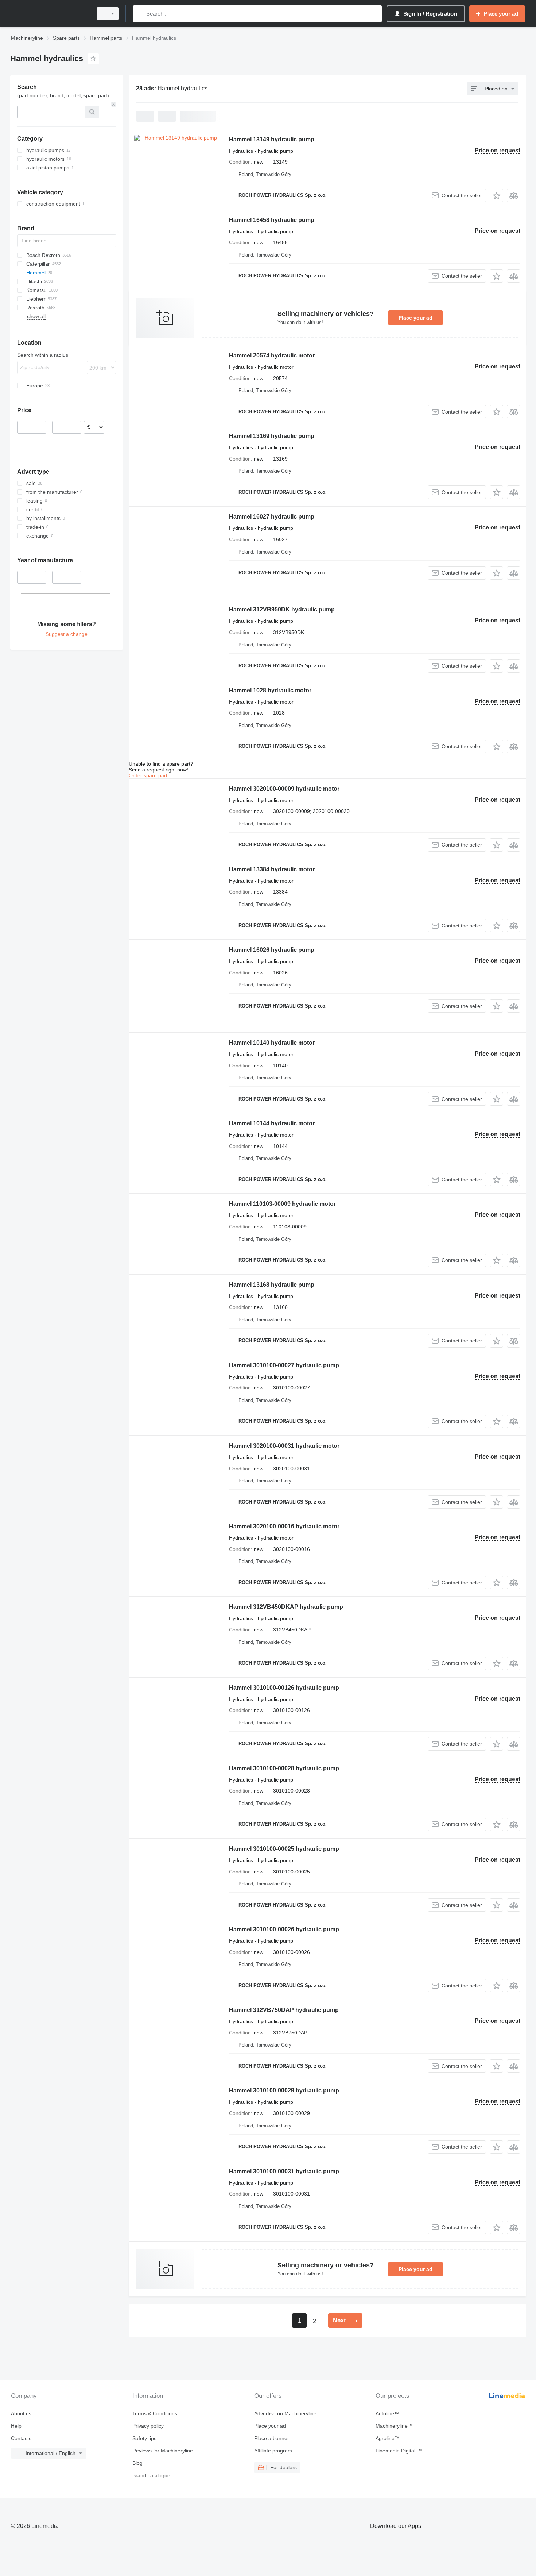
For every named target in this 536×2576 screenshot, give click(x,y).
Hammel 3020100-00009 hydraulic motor (284, 789)
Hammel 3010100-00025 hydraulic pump (284, 1849)
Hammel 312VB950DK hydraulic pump (282, 609)
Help (16, 2426)
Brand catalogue (151, 2475)
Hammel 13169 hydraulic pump (272, 436)
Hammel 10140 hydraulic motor (272, 1043)
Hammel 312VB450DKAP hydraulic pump (286, 1607)
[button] (496, 196)
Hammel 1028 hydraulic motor (270, 690)
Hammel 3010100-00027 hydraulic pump (284, 1365)
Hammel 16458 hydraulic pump (272, 220)
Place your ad (415, 318)
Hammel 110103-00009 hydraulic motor (282, 1204)
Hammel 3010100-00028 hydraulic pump (284, 1768)
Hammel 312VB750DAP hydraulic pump (284, 2010)
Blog (137, 2463)
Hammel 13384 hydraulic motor (272, 869)
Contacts (21, 2438)
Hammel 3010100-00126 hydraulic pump (284, 1688)
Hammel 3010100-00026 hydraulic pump (284, 1929)
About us (21, 2413)
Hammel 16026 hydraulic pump (272, 950)
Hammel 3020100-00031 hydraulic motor (284, 1446)
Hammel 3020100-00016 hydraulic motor (284, 1526)
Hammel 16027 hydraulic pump (272, 517)
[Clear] (114, 104)
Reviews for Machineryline (163, 2451)
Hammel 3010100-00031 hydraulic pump (284, 2171)
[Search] (140, 14)
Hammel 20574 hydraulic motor (272, 355)
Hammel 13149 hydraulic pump (272, 139)
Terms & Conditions (155, 2413)
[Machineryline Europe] (49, 14)
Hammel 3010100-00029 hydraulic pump (284, 2090)
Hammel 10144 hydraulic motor (272, 1123)
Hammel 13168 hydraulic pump (272, 1285)
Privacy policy (148, 2426)
